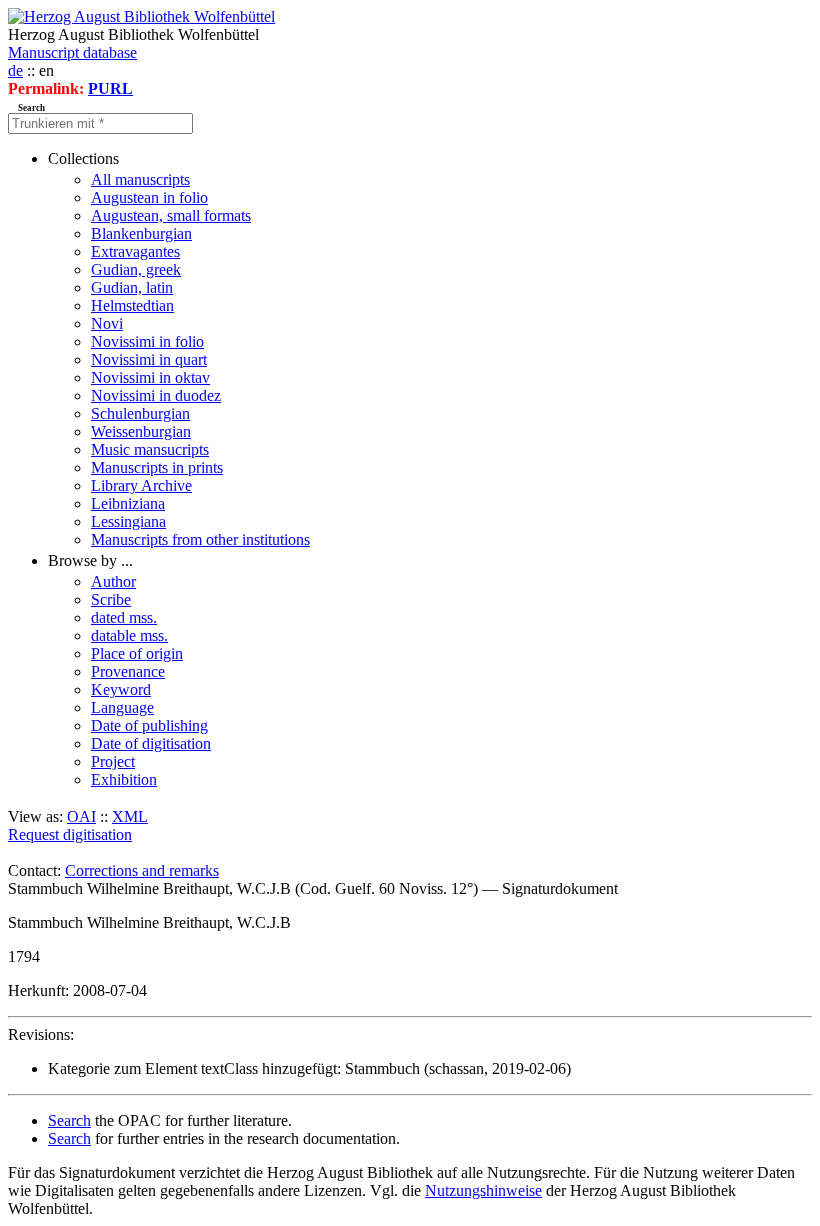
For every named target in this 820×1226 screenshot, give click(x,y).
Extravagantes (135, 251)
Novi (107, 323)
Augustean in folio (149, 197)
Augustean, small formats (171, 215)
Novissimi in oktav (150, 377)
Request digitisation (70, 834)
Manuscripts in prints (157, 467)
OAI (81, 816)
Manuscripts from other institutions (200, 539)
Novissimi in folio (147, 341)
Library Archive (141, 485)
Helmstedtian (132, 305)
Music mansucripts (150, 449)
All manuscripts (140, 179)
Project (113, 761)
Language (122, 707)
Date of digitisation (151, 743)
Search (69, 1120)
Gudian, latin (132, 287)
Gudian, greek (136, 269)
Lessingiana (128, 521)
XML (130, 816)
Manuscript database (72, 52)
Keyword (121, 689)
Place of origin (137, 653)
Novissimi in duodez (156, 395)
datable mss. (129, 635)
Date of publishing (149, 725)
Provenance (128, 671)
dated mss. (124, 617)
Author (113, 581)
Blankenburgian (141, 233)
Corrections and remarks (142, 870)
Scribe (111, 599)
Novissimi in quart (149, 359)
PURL (110, 88)
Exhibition (124, 779)
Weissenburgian (141, 431)
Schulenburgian (140, 413)
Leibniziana (128, 503)
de (15, 70)
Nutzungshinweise (483, 1190)
